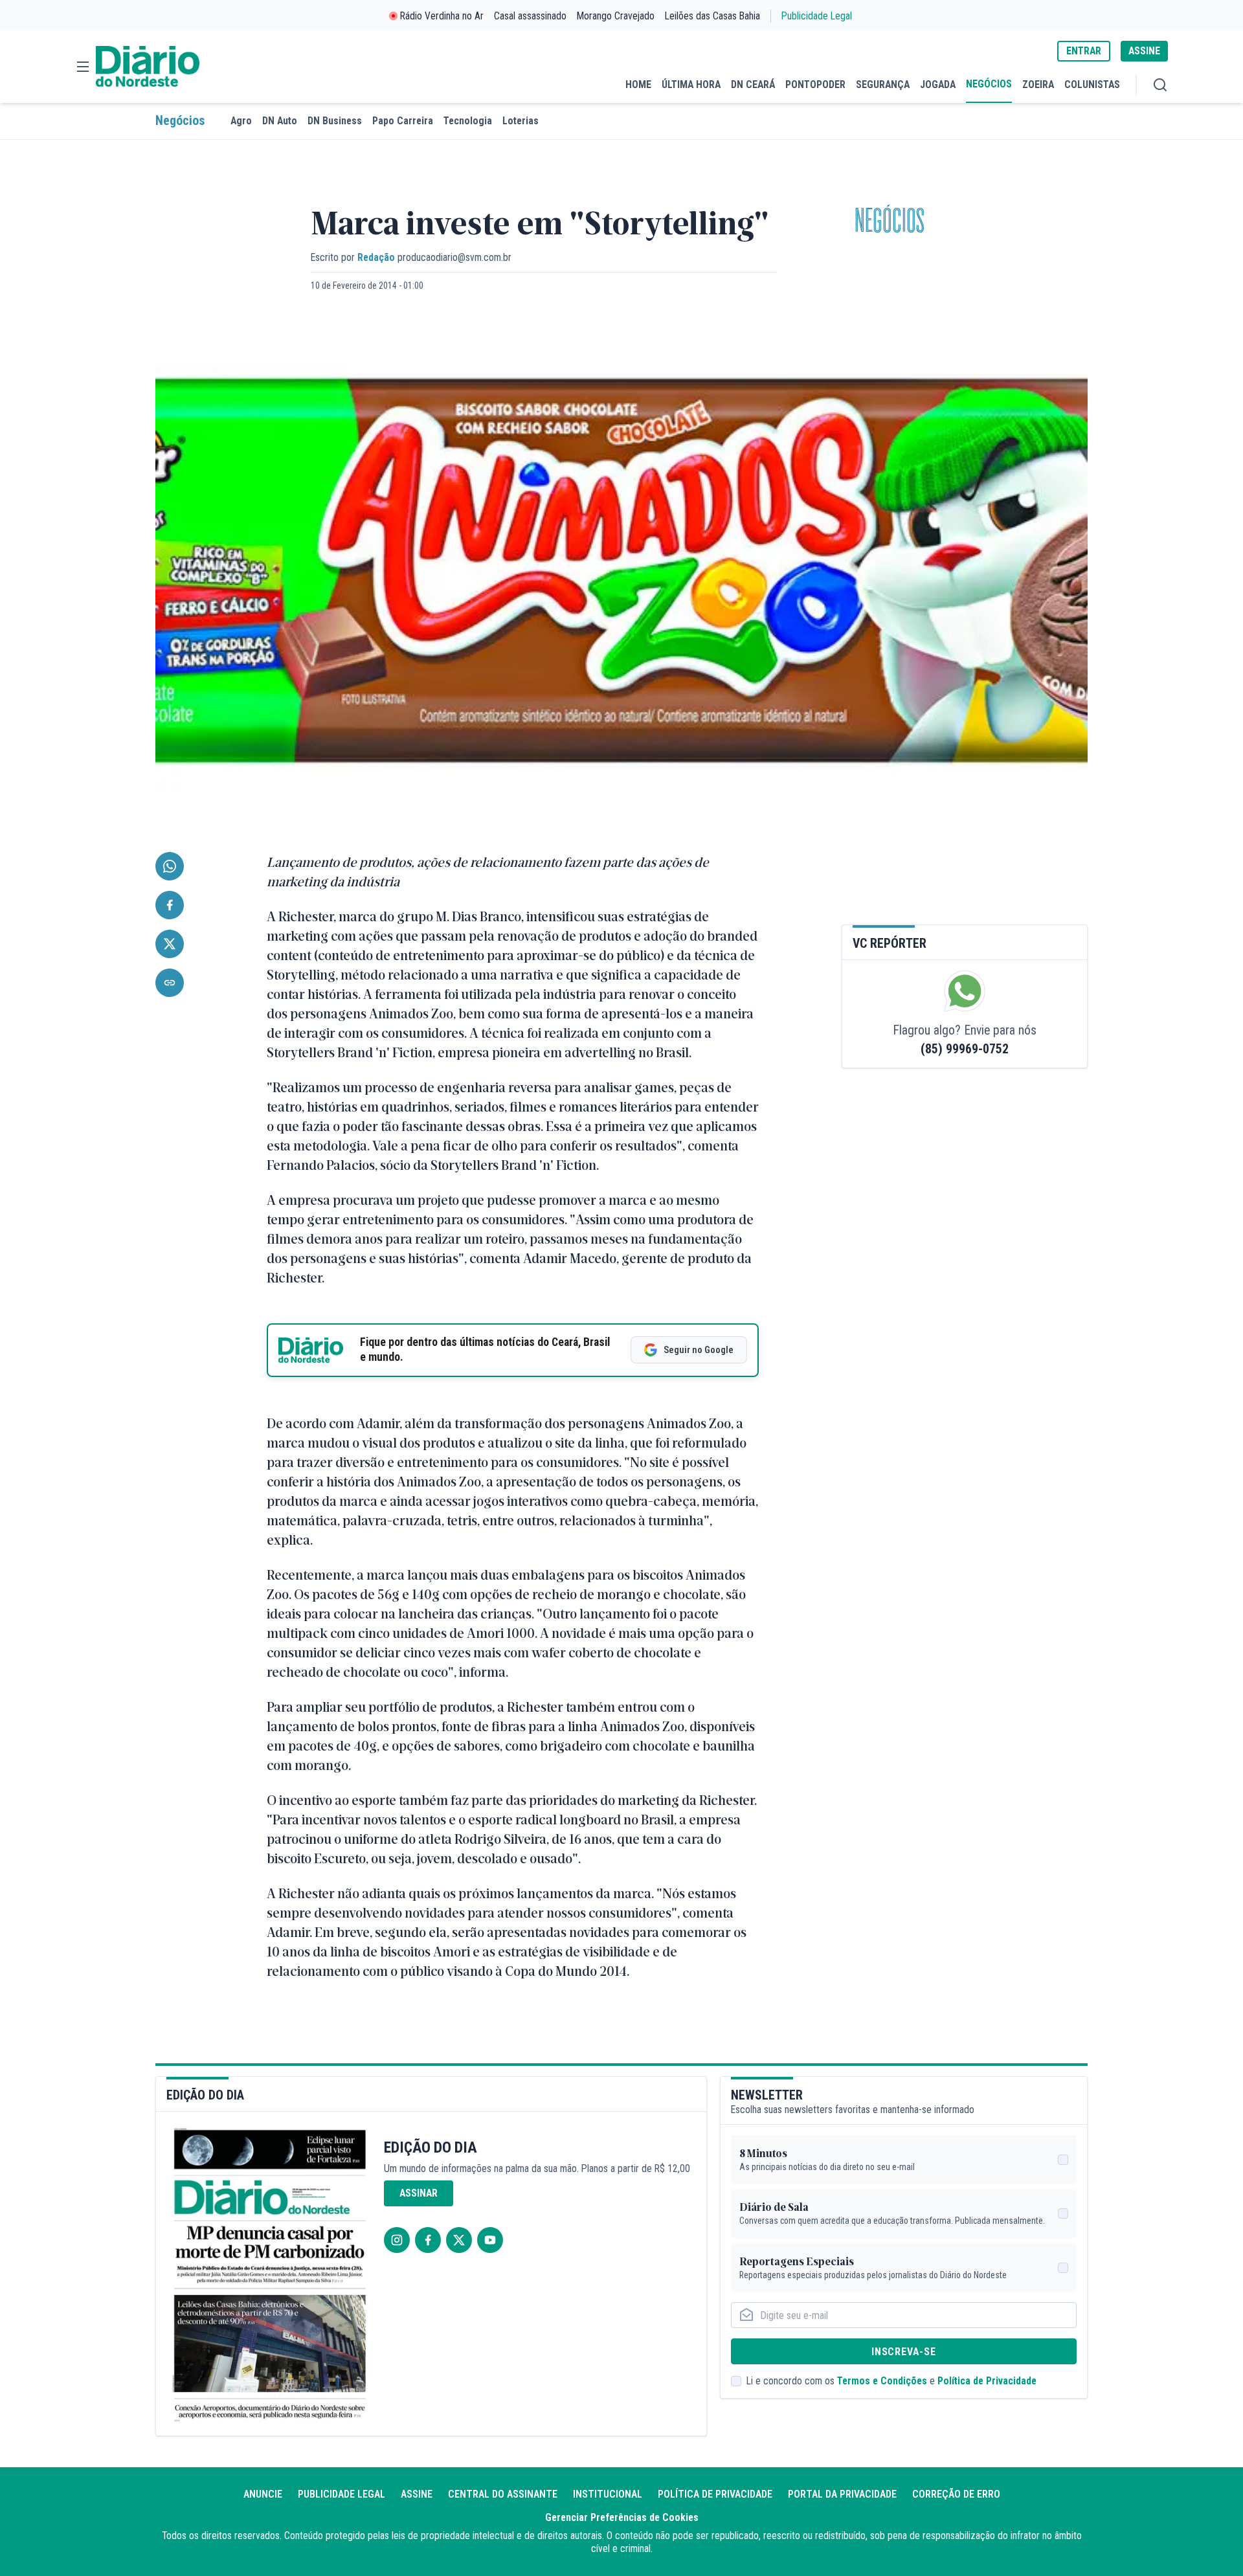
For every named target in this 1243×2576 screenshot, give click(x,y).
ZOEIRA (1038, 84)
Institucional (608, 2494)
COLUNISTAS (1092, 84)
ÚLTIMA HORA (691, 84)
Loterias (521, 121)
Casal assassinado (530, 16)
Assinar (419, 2193)
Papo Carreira (403, 121)
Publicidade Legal (817, 16)
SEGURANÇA (883, 84)
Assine (417, 2494)
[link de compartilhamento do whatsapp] (170, 866)
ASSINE (1144, 51)
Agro (241, 121)
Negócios (180, 121)
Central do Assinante (503, 2494)
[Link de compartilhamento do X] (170, 944)
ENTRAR (1084, 51)
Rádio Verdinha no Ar (442, 16)
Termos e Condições (882, 2381)
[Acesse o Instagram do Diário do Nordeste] (397, 2240)
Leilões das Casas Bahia (712, 16)
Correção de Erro (956, 2494)
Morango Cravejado (616, 16)
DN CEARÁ (753, 84)
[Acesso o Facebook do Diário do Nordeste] (428, 2240)
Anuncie (263, 2494)
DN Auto (280, 121)
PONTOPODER (815, 84)
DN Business (335, 121)
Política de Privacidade (987, 2381)
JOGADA (938, 84)
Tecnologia (468, 121)
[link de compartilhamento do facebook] (170, 905)
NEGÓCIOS (989, 84)
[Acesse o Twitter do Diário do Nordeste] (459, 2240)
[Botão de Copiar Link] (170, 983)
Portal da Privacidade (842, 2494)
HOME (638, 84)
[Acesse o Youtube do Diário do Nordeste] (490, 2240)
